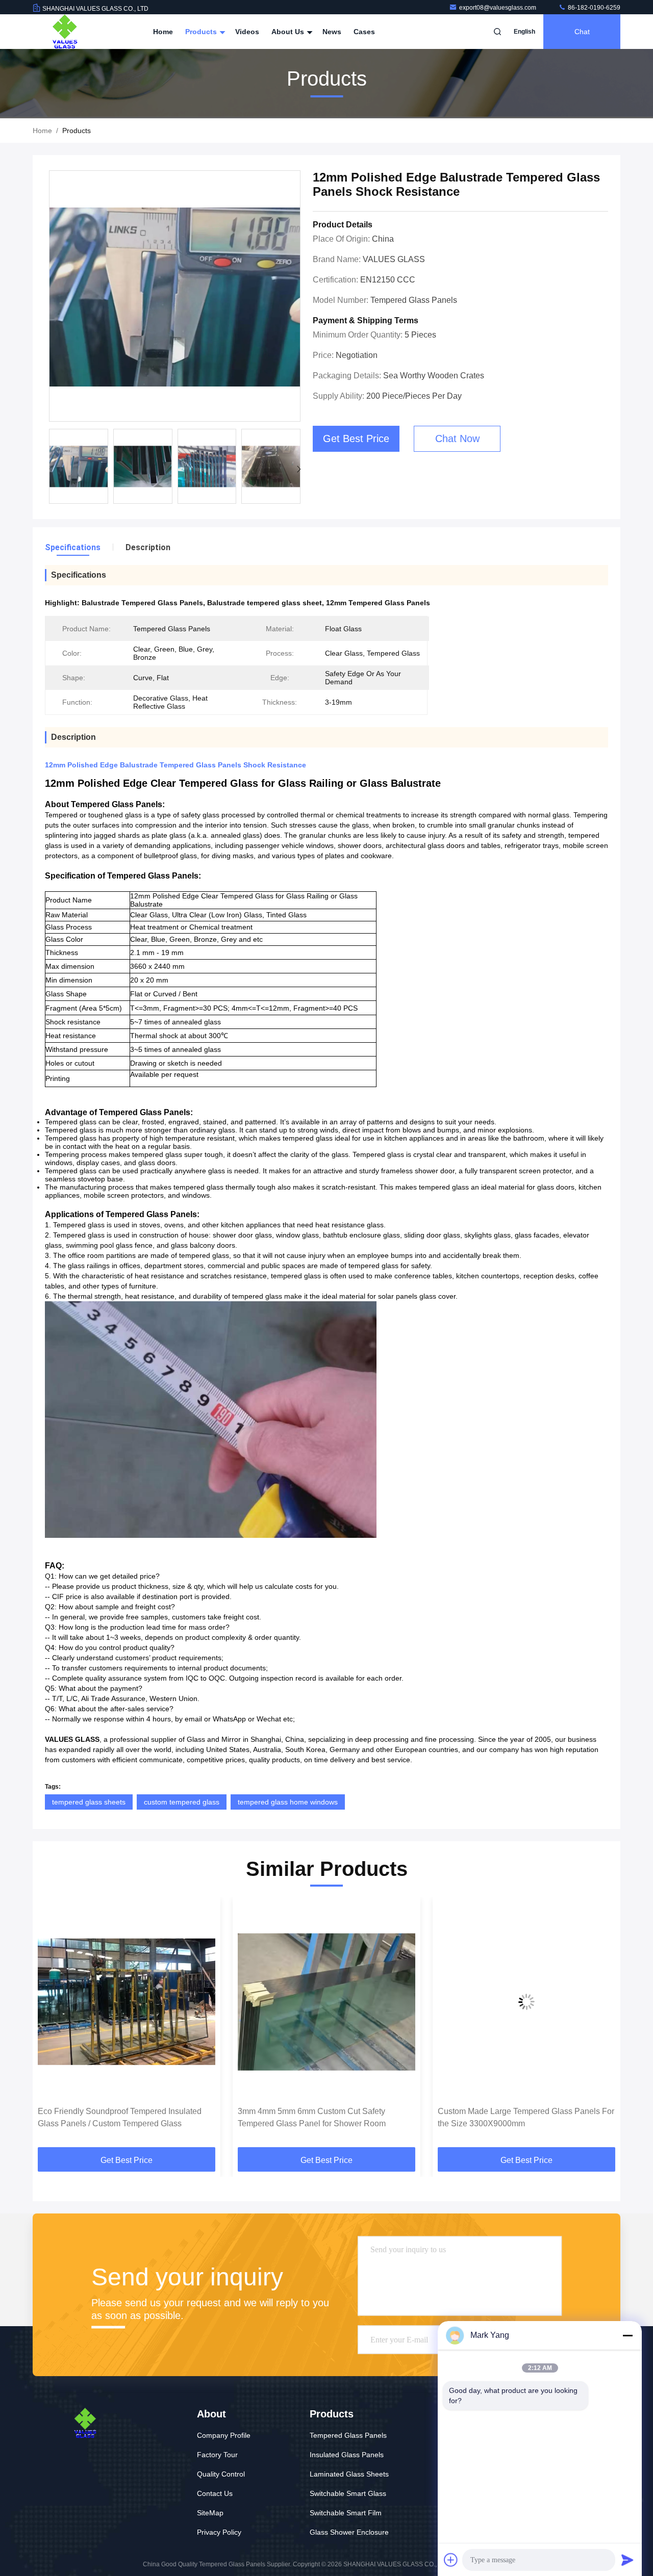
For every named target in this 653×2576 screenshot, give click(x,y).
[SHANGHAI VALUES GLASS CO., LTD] (65, 32)
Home (163, 32)
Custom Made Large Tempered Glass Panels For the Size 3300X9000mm (326, 2117)
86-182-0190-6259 (593, 8)
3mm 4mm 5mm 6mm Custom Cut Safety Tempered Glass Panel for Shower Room (112, 2117)
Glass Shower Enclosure (349, 2532)
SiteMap (210, 2513)
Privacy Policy (219, 2532)
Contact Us (215, 2493)
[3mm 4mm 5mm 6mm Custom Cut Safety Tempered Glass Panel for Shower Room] (127, 2002)
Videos (247, 32)
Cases (364, 32)
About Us (289, 32)
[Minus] (627, 2335)
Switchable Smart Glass (348, 2493)
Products (202, 32)
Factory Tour (217, 2455)
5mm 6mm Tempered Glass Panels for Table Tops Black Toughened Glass (518, 2117)
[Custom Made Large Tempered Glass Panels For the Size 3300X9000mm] (326, 2002)
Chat (582, 32)
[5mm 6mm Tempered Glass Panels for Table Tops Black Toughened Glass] (526, 2002)
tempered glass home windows (288, 1802)
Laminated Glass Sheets (349, 2474)
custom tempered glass (182, 1802)
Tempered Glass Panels (348, 2435)
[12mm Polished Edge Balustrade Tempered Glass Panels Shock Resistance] (175, 297)
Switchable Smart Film (346, 2513)
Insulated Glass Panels (347, 2455)
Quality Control (221, 2474)
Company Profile (224, 2435)
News (332, 32)
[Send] (627, 2560)
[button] (299, 469)
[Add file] (451, 2560)
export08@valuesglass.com (498, 8)
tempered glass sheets (89, 1802)
